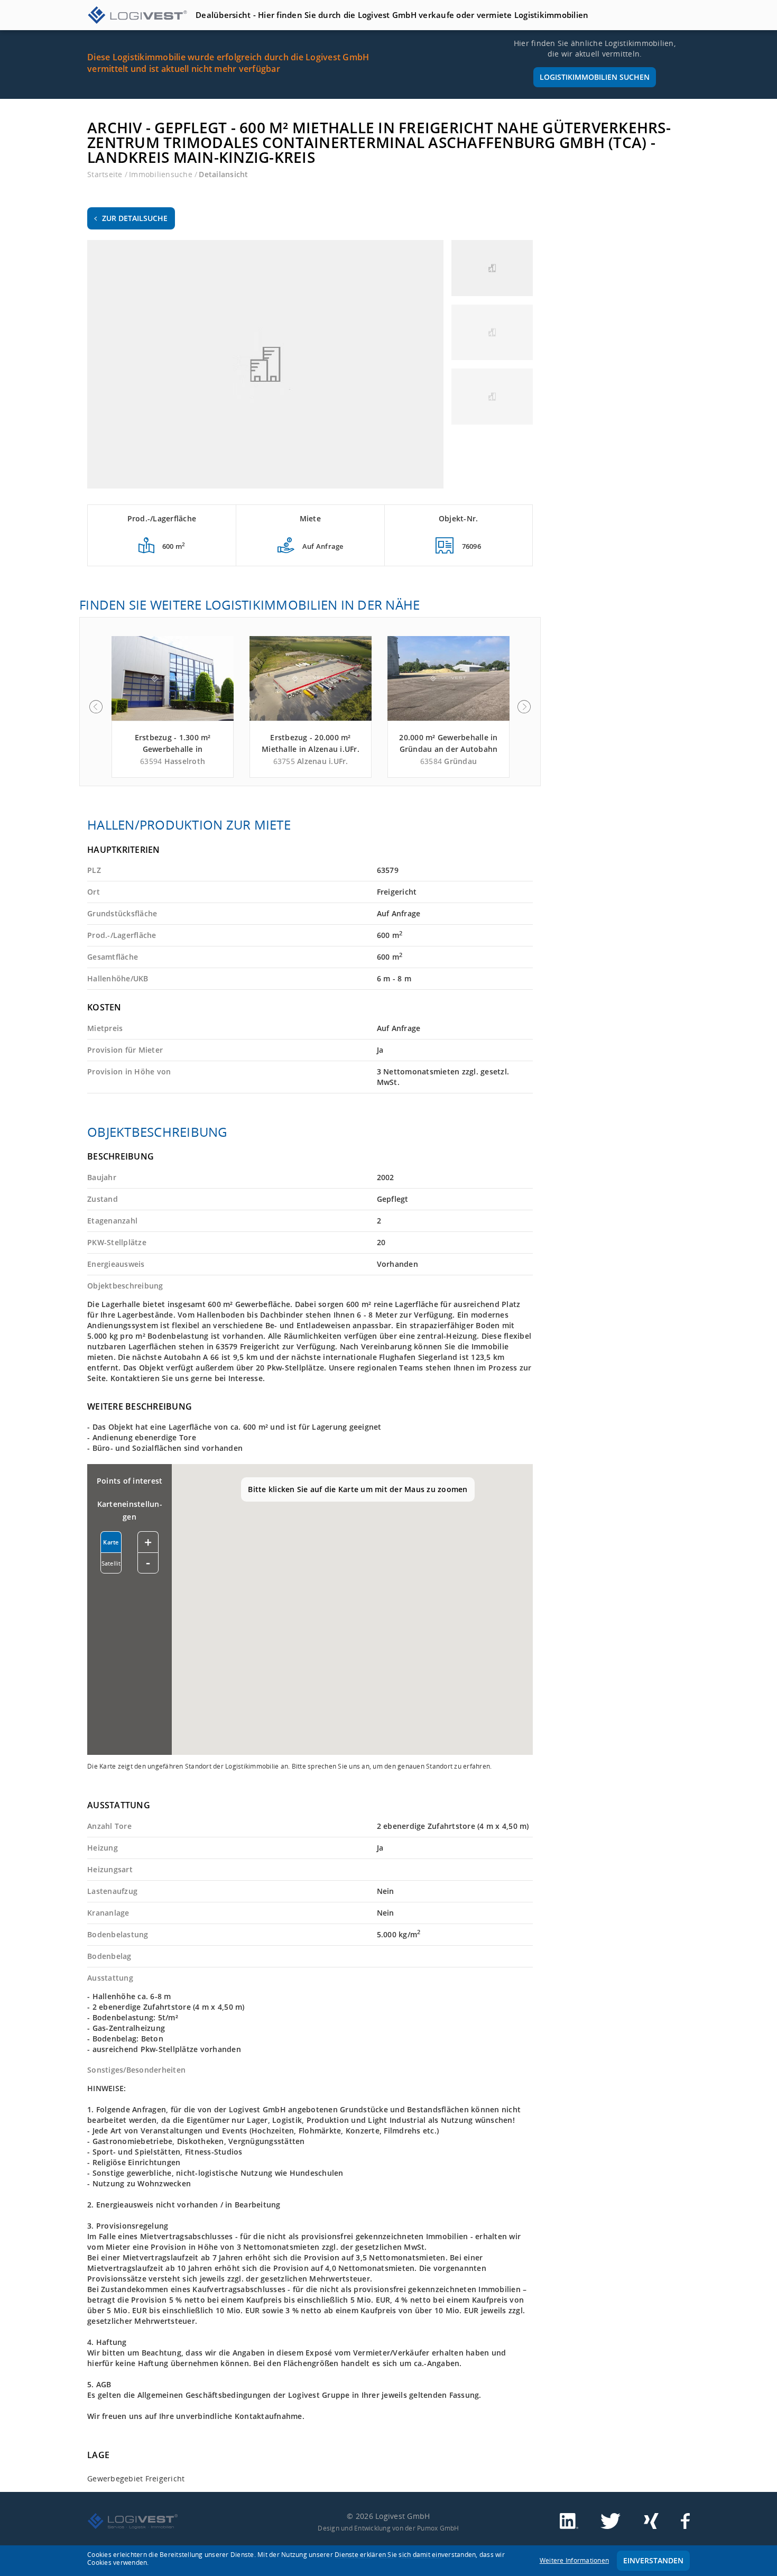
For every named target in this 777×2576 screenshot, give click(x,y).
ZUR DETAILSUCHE (135, 218)
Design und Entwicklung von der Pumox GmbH (388, 2528)
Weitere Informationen (574, 2560)
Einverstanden (653, 2560)
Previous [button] (96, 707)
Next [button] (524, 707)
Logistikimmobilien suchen (595, 77)
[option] (173, 707)
